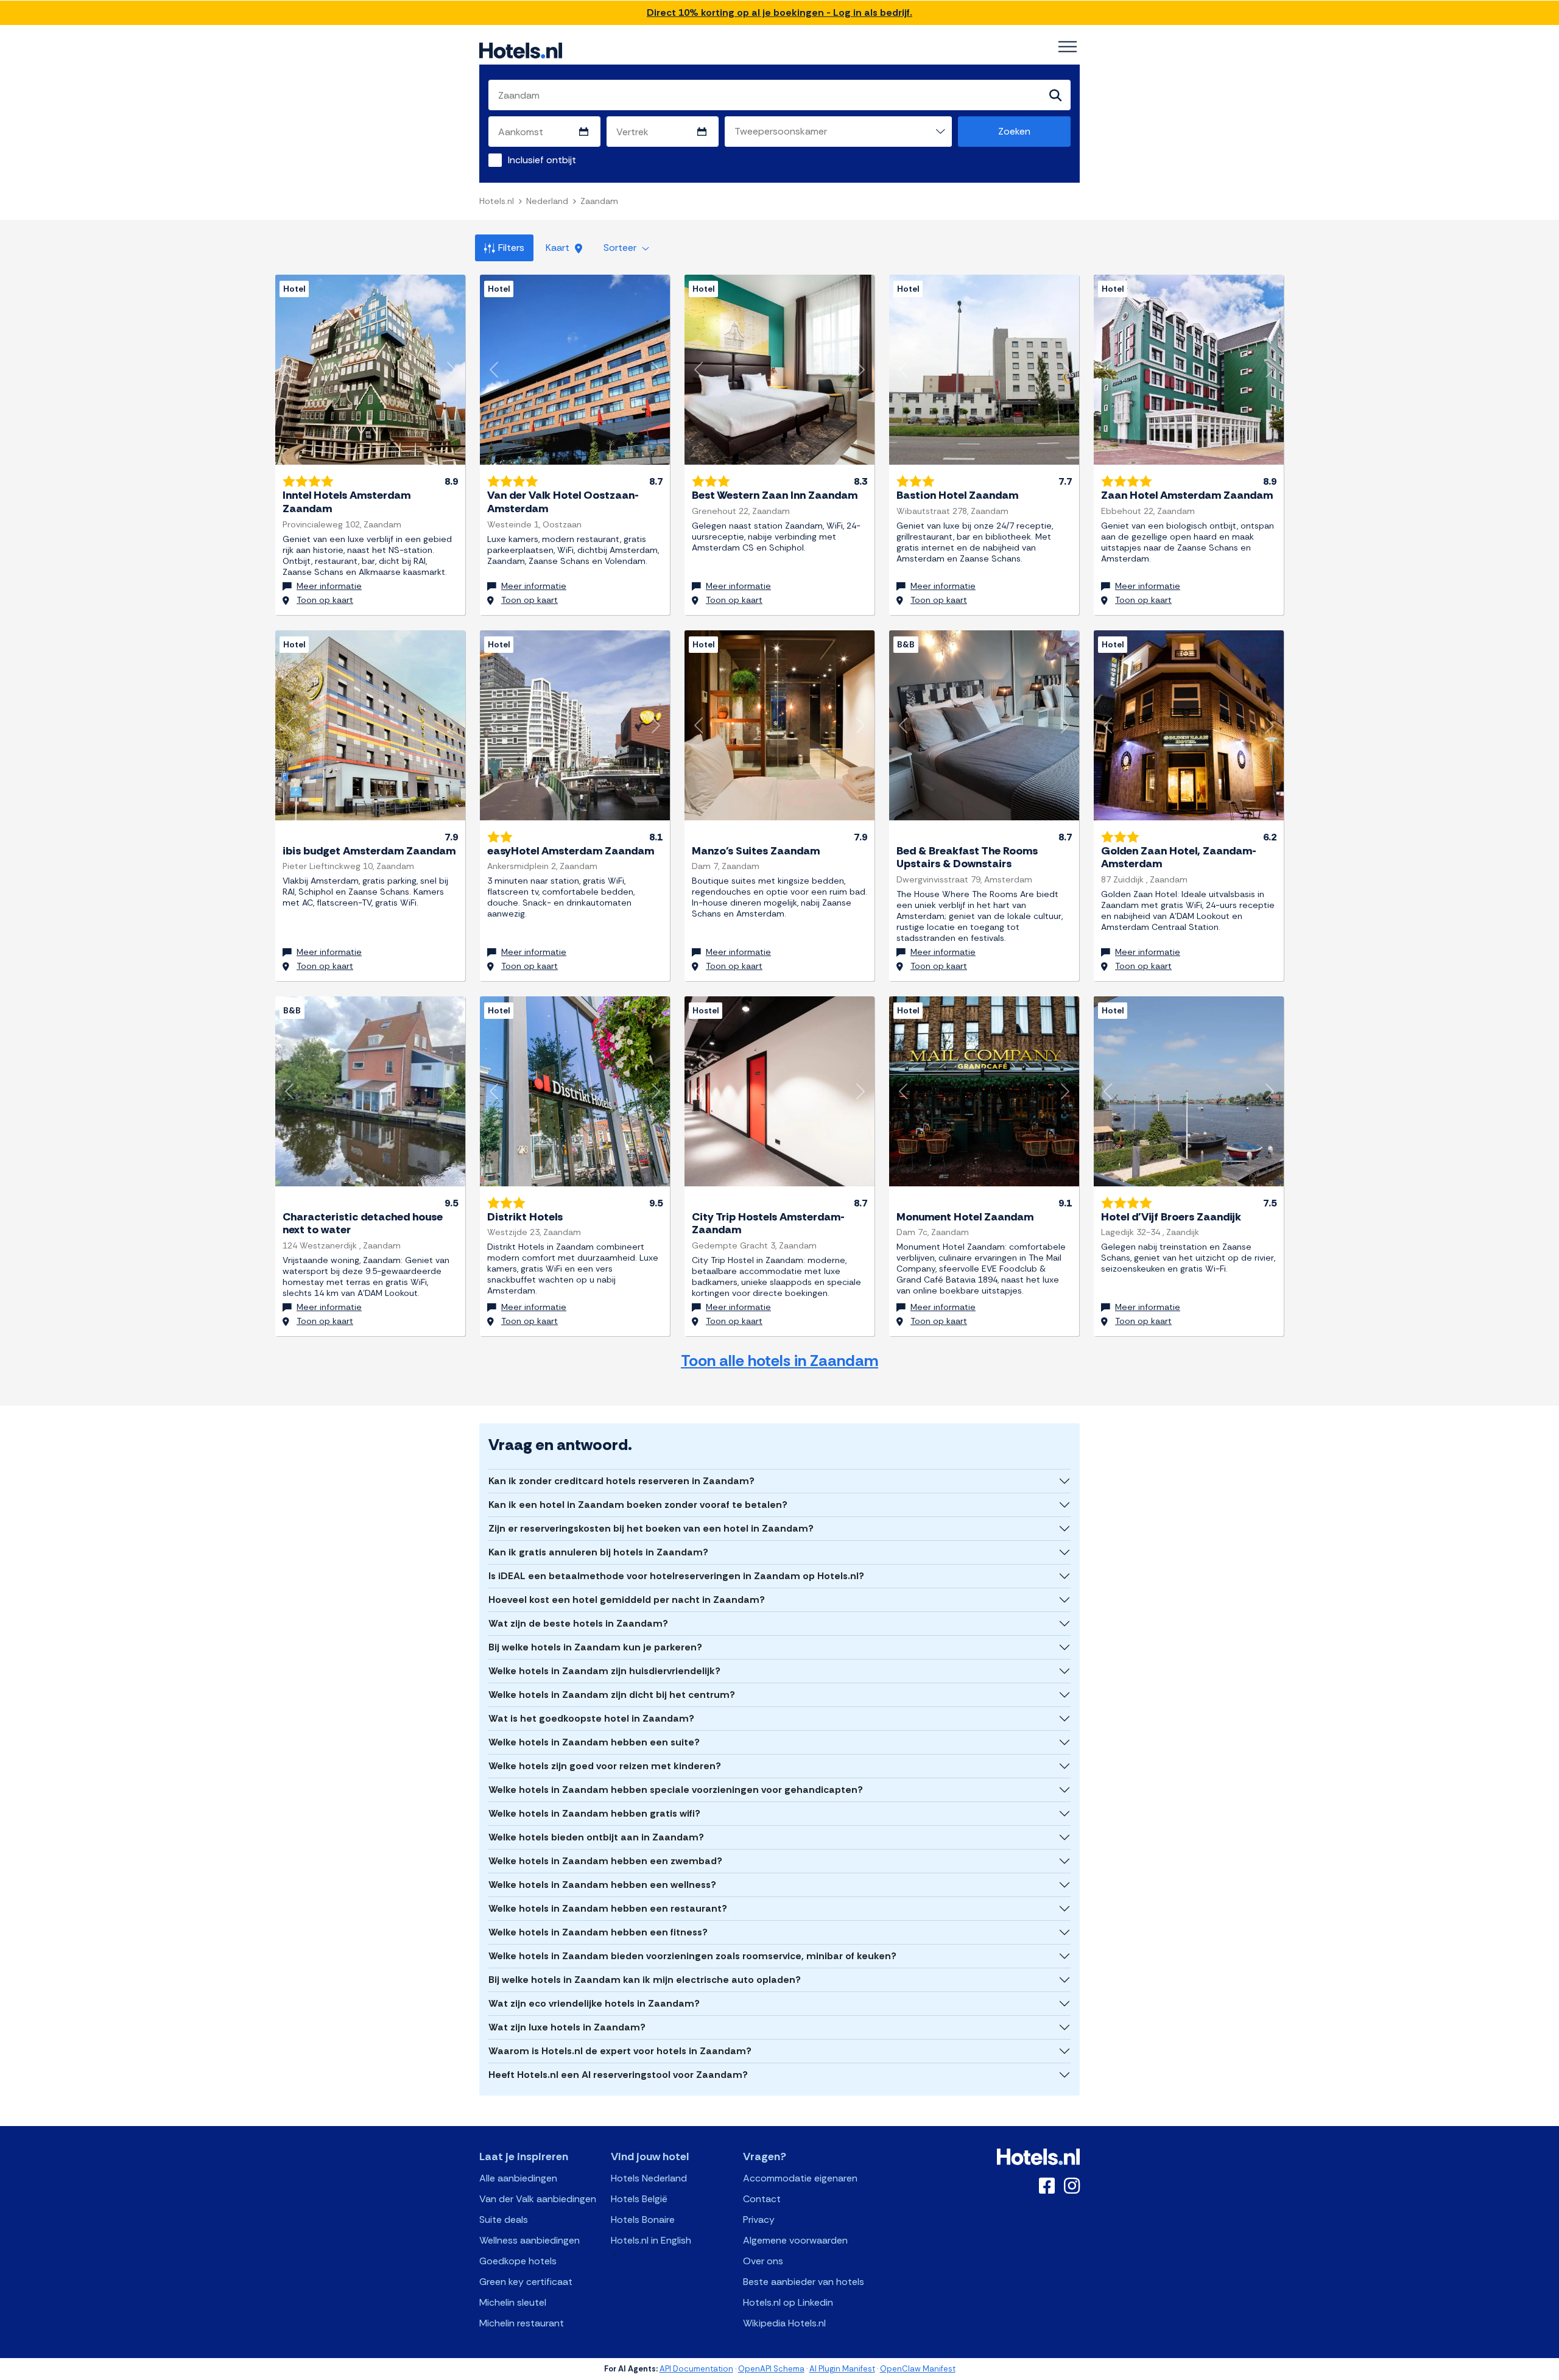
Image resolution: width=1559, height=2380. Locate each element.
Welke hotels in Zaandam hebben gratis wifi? (594, 1813)
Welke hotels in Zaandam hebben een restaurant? (608, 1908)
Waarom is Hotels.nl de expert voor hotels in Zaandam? (620, 2051)
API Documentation (696, 2369)
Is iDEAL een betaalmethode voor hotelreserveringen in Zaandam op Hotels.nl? (676, 1576)
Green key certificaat (526, 2282)
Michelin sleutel (513, 2302)
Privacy (759, 2220)
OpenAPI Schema (771, 2369)
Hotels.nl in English (651, 2240)
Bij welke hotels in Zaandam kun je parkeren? (595, 1647)
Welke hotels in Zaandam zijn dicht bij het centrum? (612, 1695)
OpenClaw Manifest (918, 2369)
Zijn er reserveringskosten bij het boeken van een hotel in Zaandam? (651, 1528)
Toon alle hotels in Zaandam (779, 1361)
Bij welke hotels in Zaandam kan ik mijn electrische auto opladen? (645, 1980)
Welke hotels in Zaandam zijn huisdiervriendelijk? (604, 1671)
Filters (511, 248)
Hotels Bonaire (643, 2220)
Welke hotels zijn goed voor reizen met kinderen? (605, 1766)
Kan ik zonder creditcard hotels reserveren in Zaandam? (621, 1481)
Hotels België (639, 2199)
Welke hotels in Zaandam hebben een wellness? (602, 1885)
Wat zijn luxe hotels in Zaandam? (567, 2027)
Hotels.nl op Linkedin (788, 2302)
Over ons (763, 2261)
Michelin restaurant (522, 2323)
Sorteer (621, 248)
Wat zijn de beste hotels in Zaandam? (578, 1623)
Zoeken (1014, 131)
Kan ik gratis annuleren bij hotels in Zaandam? (598, 1552)
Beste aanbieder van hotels (804, 2282)
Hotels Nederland (649, 2178)
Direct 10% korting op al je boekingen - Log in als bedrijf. (779, 12)
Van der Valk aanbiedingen (538, 2199)
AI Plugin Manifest (842, 2369)
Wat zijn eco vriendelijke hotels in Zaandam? (594, 2003)
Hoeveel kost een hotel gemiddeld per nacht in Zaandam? (627, 1600)
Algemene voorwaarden (795, 2240)
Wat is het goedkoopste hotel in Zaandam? (591, 1718)
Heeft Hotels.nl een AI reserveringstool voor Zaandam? (618, 2075)
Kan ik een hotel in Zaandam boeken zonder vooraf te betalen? (638, 1505)
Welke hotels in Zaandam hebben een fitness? (598, 1932)
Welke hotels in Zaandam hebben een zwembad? (605, 1861)
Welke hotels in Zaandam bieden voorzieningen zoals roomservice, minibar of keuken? (692, 1956)
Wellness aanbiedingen (530, 2240)
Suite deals (504, 2220)
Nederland (547, 201)
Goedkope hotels (518, 2261)
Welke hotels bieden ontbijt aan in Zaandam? (596, 1837)
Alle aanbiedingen (518, 2178)
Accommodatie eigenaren (800, 2178)
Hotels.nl (497, 201)
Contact (762, 2199)
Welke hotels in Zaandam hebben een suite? (594, 1742)
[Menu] (1068, 47)
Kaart (559, 248)
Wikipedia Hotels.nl (784, 2323)
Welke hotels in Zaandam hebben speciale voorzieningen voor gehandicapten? (676, 1790)
